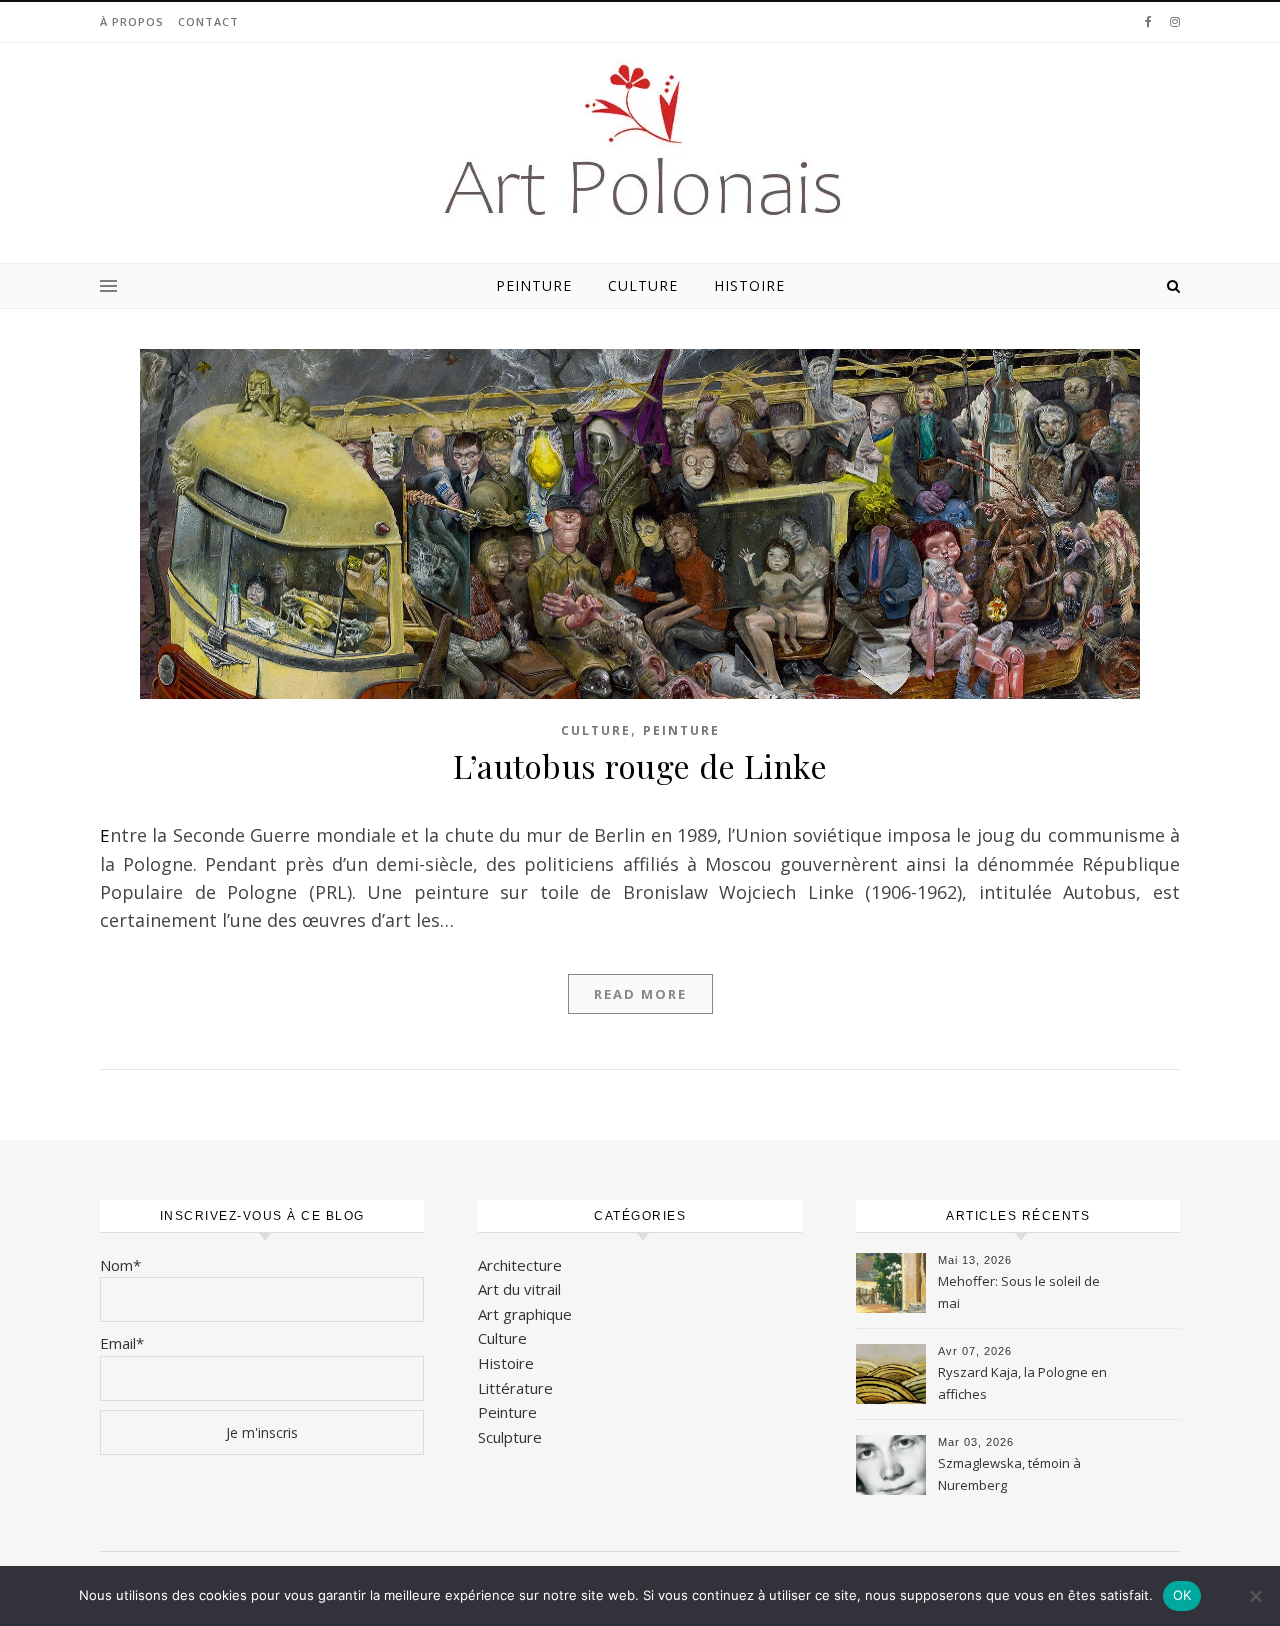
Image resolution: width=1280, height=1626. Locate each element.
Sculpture (510, 1437)
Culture (643, 285)
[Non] (1255, 1596)
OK (1182, 1595)
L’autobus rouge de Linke (640, 765)
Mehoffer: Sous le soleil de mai (1019, 1292)
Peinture (534, 285)
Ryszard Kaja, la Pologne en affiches (1022, 1383)
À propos (132, 21)
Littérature (515, 1388)
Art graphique (525, 1314)
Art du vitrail (519, 1289)
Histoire (749, 285)
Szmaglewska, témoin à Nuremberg (1009, 1474)
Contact (208, 21)
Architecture (520, 1265)
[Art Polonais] (640, 142)
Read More (640, 994)
